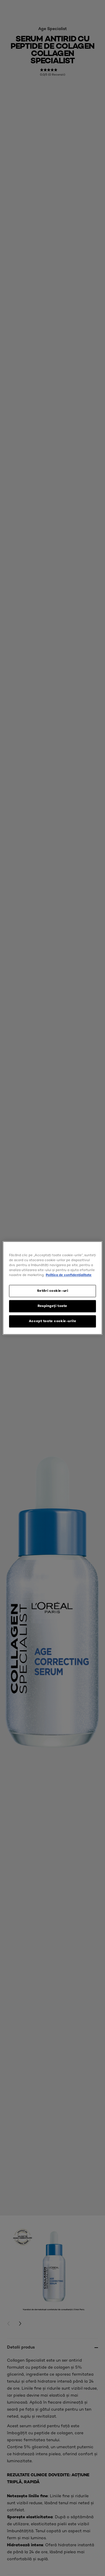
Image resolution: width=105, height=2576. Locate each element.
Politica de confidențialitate (69, 1275)
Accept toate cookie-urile (52, 1321)
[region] (52, 1288)
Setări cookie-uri (53, 1291)
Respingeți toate (52, 1306)
